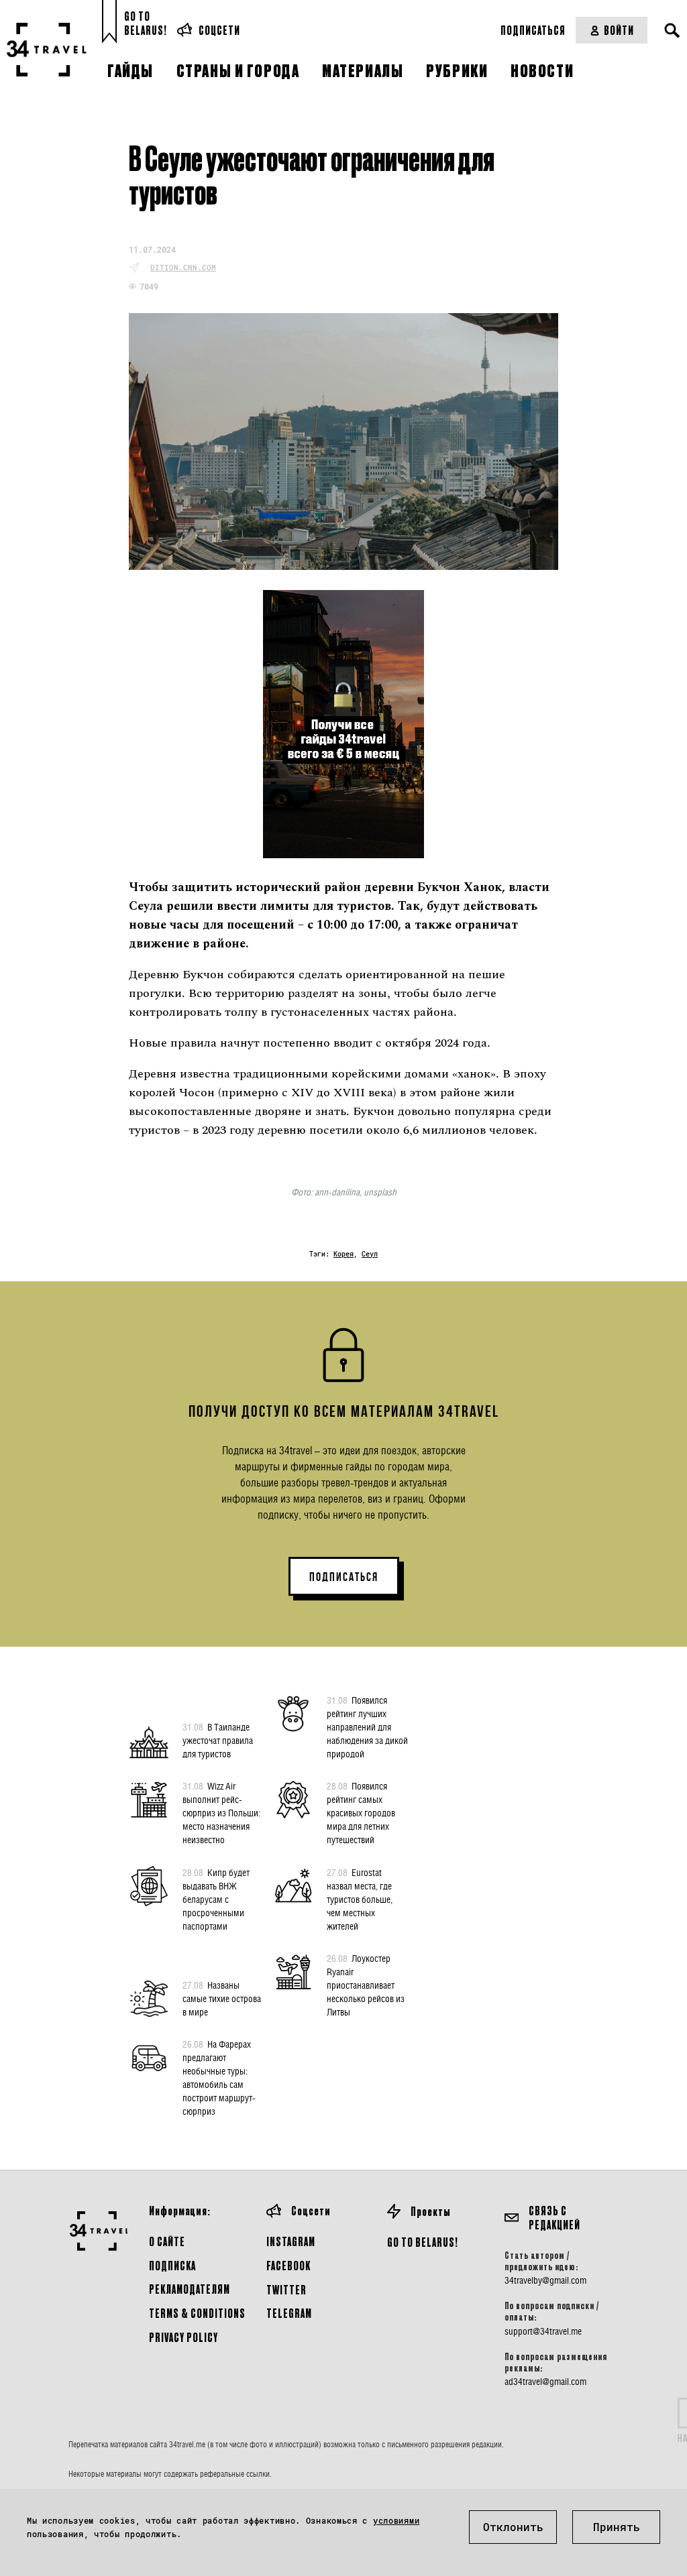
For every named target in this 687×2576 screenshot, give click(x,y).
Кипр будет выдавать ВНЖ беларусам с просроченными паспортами (216, 1899)
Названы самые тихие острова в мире (222, 1998)
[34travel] (47, 50)
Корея (343, 1254)
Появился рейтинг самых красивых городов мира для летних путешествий (361, 1813)
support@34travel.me (543, 2331)
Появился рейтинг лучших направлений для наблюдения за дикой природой (367, 1727)
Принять (617, 2527)
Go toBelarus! (146, 23)
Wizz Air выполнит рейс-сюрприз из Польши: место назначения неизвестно (221, 1813)
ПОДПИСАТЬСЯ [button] (344, 1577)
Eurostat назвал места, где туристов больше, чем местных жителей (360, 1899)
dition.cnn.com (183, 267)
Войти (619, 30)
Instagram (291, 2241)
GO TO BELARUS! (423, 2242)
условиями (396, 2520)
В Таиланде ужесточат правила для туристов (218, 1740)
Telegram (289, 2313)
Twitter (286, 2289)
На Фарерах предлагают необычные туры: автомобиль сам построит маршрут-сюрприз (219, 2077)
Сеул (370, 1254)
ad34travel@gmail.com (545, 2382)
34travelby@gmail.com (545, 2280)
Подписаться (533, 30)
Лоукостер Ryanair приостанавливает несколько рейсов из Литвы (366, 1985)
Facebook (288, 2265)
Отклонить (513, 2527)
